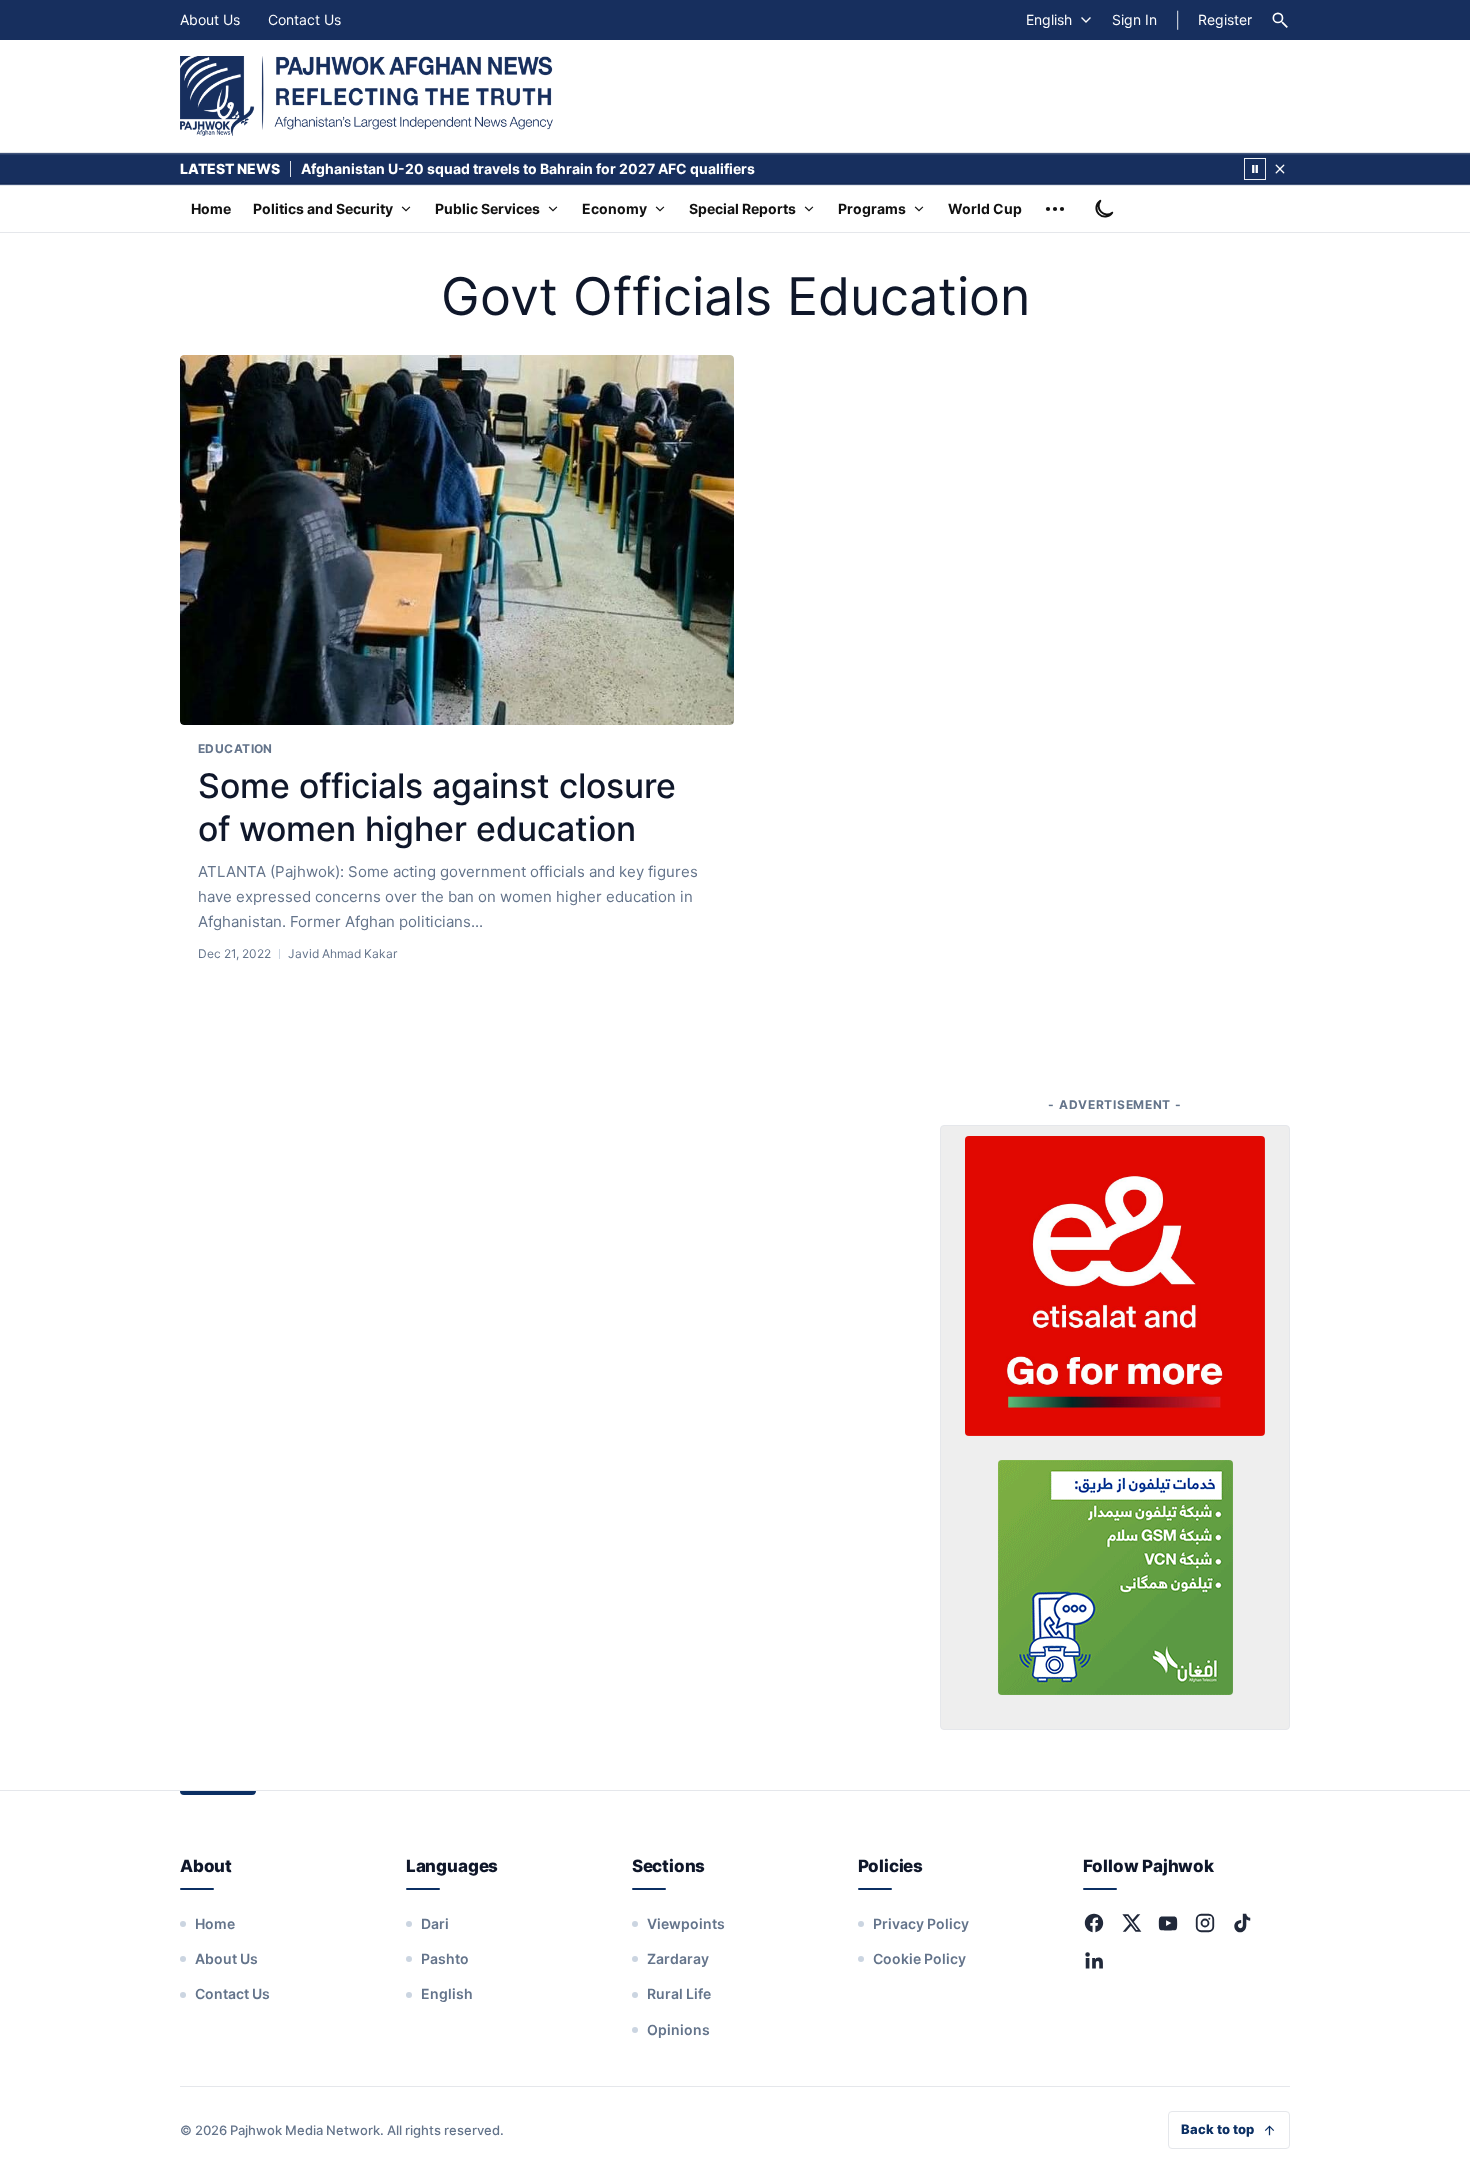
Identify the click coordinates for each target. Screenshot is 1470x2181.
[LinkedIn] (1094, 1960)
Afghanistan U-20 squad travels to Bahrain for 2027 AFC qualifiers (528, 168)
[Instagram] (1205, 1923)
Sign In (1134, 19)
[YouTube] (1168, 1923)
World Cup (985, 208)
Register (1225, 19)
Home (211, 208)
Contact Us (304, 19)
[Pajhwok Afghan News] (366, 96)
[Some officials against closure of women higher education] (457, 540)
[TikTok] (1242, 1923)
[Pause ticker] (1255, 169)
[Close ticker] (1280, 169)
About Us (210, 19)
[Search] (1280, 20)
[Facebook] (1094, 1923)
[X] (1131, 1923)
